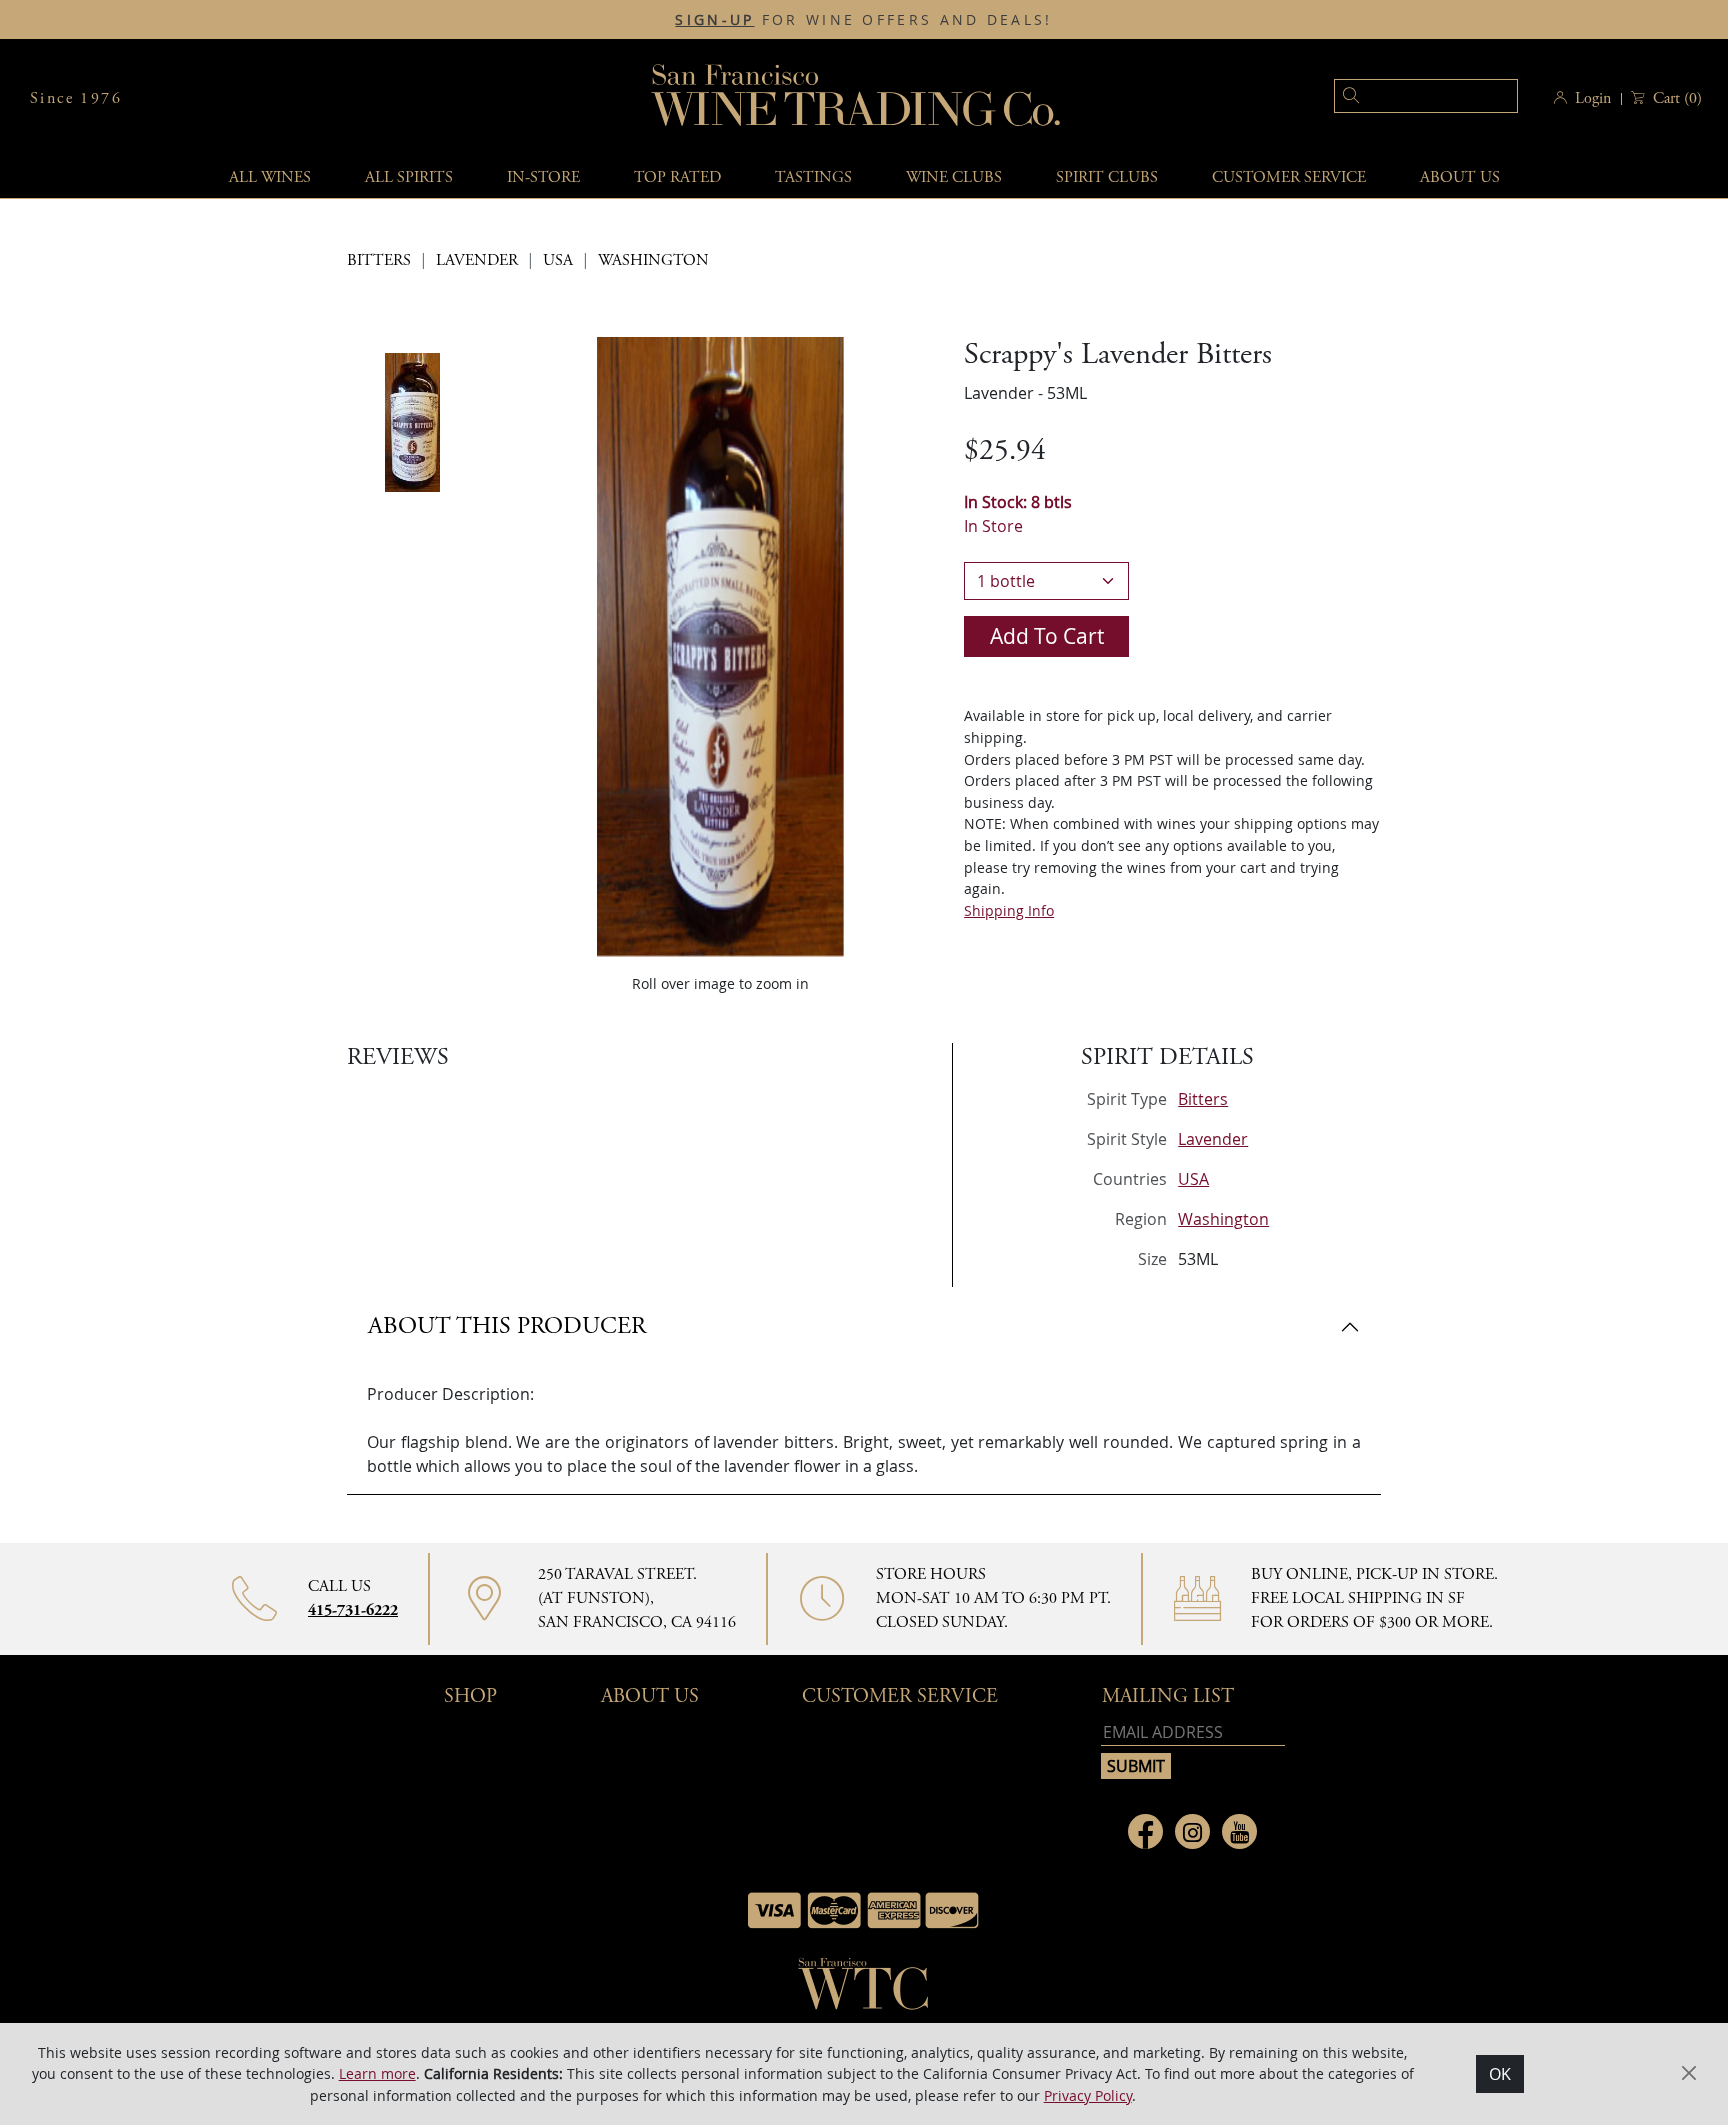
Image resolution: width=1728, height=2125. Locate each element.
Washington (653, 260)
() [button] (1677, 98)
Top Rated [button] (677, 177)
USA (558, 260)
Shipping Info (1009, 910)
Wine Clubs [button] (954, 177)
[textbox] (1426, 96)
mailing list (1168, 1696)
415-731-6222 (353, 1610)
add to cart (1047, 636)
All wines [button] (270, 177)
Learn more (377, 2073)
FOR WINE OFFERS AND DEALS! (863, 20)
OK (1500, 2074)
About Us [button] (1460, 177)
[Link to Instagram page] (1192, 1831)
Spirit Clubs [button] (1107, 177)
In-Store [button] (543, 177)
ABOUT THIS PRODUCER (507, 1326)
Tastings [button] (813, 177)
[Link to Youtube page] (1239, 1831)
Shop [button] (470, 1696)
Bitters (379, 260)
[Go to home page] (864, 1990)
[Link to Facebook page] (1145, 1831)
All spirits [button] (409, 177)
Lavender (477, 260)
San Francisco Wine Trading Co (857, 98)
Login (1593, 98)
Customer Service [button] (900, 1696)
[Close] (1689, 2073)
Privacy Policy (1088, 2095)
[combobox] (1395, 98)
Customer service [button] (1289, 177)
